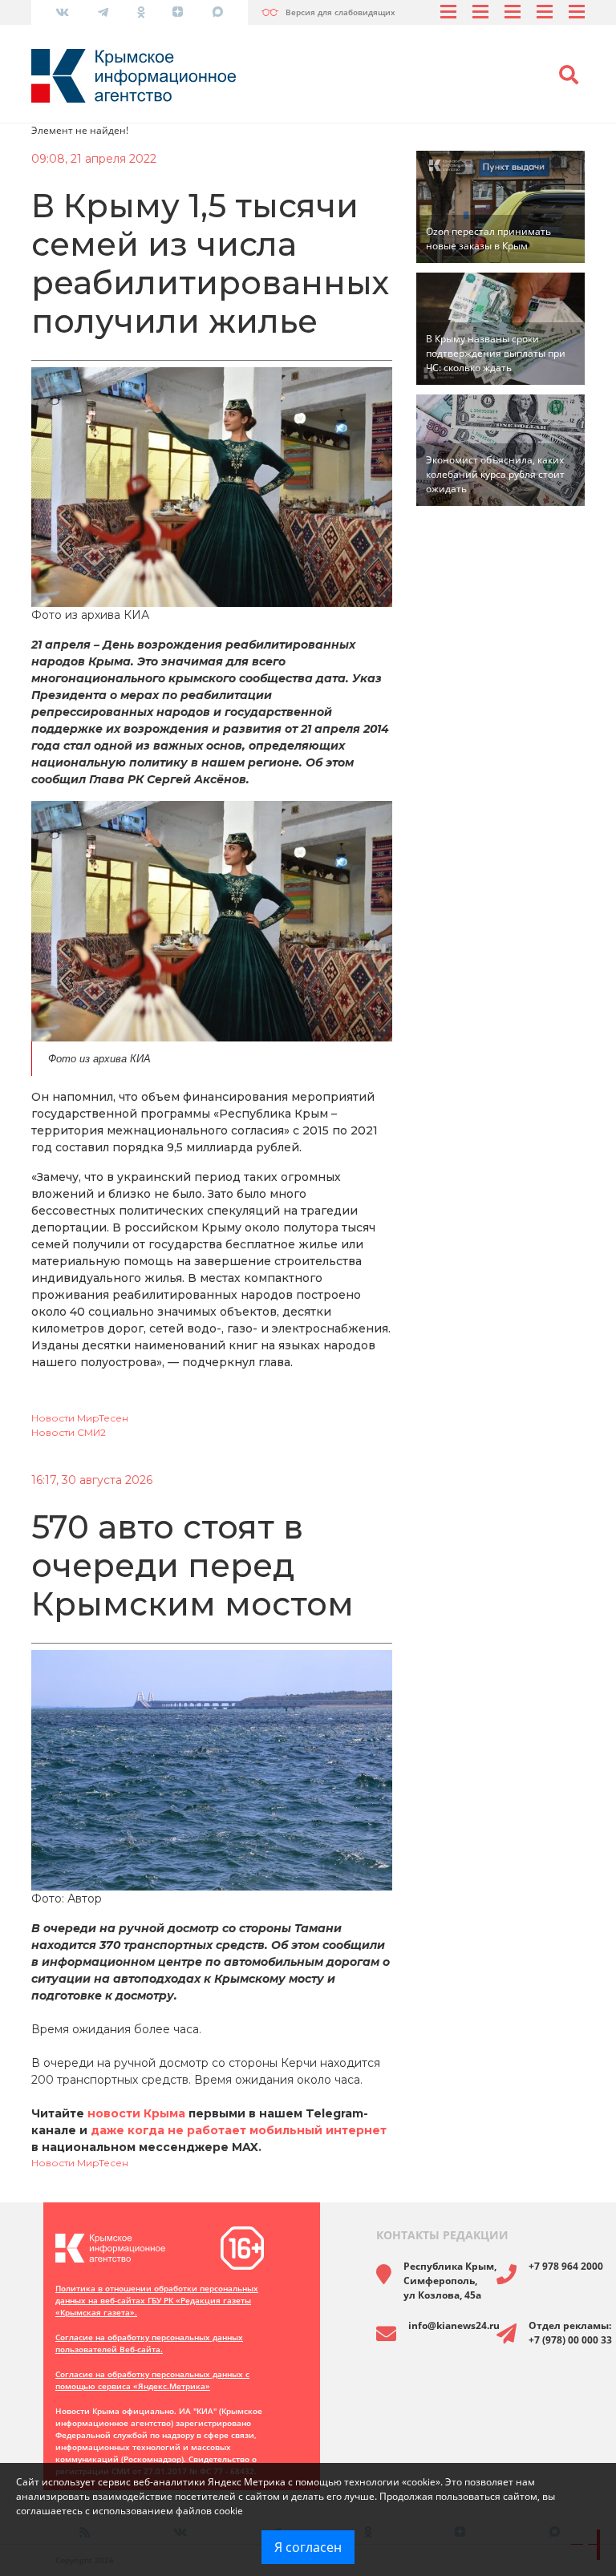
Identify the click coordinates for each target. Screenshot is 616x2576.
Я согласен (308, 2547)
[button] (569, 75)
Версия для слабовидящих (340, 12)
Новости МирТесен (80, 1418)
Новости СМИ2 (69, 1432)
